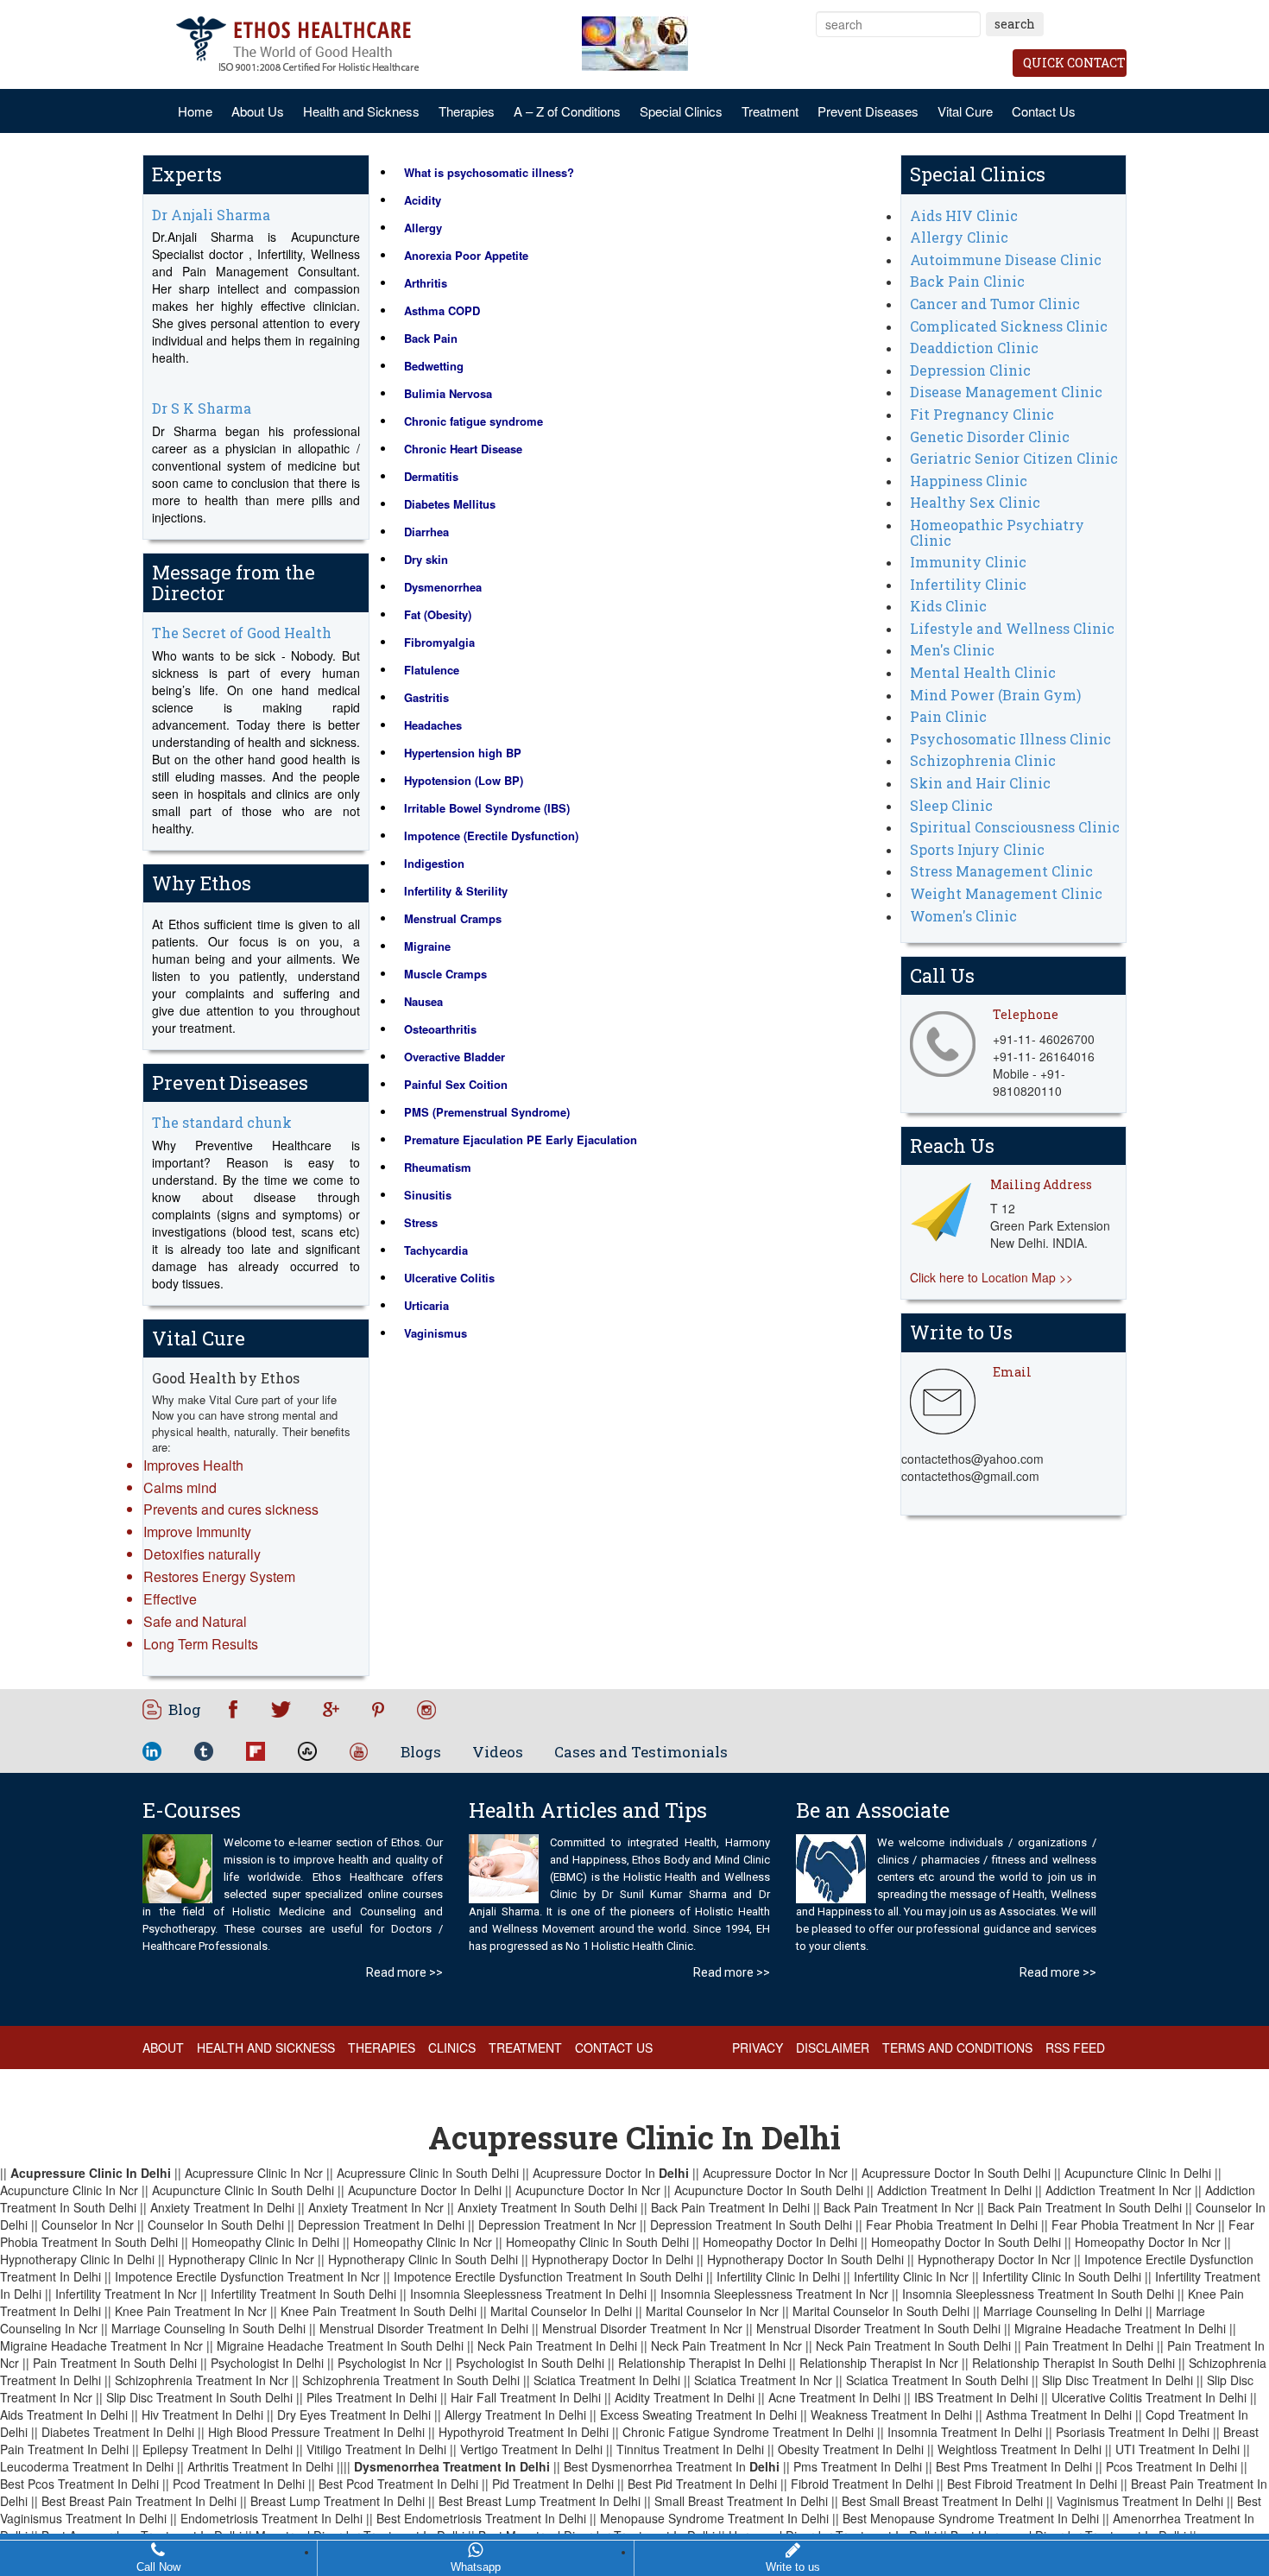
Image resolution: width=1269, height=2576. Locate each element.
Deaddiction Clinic (974, 348)
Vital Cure (965, 111)
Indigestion (434, 863)
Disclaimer (833, 2048)
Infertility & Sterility (456, 891)
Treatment (770, 111)
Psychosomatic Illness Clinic (1010, 739)
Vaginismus (436, 1333)
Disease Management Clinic (1006, 392)
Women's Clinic (963, 916)
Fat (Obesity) (438, 614)
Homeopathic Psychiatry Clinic (997, 532)
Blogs (421, 1752)
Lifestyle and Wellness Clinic (1012, 628)
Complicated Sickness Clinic (1009, 326)
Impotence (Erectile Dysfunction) (491, 835)
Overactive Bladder (455, 1057)
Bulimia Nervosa (448, 393)
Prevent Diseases (868, 111)
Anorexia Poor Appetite (466, 255)
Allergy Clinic (959, 237)
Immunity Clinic (968, 562)
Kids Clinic (948, 606)
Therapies (467, 111)
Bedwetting (434, 366)
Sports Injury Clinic (977, 849)
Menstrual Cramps (453, 918)
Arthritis (426, 283)
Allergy (423, 228)
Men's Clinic (952, 650)
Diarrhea (426, 532)
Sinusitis (428, 1195)
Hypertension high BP (463, 753)
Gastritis (426, 697)
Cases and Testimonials (641, 1752)
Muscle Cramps (445, 974)
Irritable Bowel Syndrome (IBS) (487, 808)
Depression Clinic (970, 370)
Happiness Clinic (969, 481)
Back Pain (431, 338)
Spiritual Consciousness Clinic (1015, 827)
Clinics (452, 2048)
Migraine (427, 946)
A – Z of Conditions (567, 111)
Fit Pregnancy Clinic (982, 414)
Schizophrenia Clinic (983, 760)
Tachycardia (436, 1250)
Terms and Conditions (957, 2048)
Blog (185, 1709)
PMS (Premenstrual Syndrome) (487, 1112)
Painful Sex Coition (456, 1084)
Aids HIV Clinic (964, 215)
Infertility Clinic (968, 584)
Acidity (423, 200)
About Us (258, 111)
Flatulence (432, 670)
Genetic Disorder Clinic (990, 437)
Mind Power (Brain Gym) (995, 695)
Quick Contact (1074, 63)
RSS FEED (1075, 2048)
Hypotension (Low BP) (464, 780)
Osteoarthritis (440, 1029)
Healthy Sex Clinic (975, 502)
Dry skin (426, 559)
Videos (498, 1752)
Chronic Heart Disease (463, 449)
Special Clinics (681, 111)
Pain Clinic (948, 716)
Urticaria (426, 1305)
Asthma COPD (442, 310)
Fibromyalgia (439, 642)
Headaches (433, 725)
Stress (421, 1222)
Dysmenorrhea (443, 587)
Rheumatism (438, 1167)
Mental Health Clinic (983, 672)
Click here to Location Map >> (991, 1277)
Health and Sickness (361, 111)
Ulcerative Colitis (449, 1278)
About (163, 2048)
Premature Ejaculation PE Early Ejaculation (521, 1139)
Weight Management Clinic (1006, 893)
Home (195, 111)
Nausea (423, 1001)
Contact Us (1044, 111)
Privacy (758, 2048)
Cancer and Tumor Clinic (995, 304)
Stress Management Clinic (1001, 871)
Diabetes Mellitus (450, 504)
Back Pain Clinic (967, 281)
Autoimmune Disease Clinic (1006, 259)
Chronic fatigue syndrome (474, 421)
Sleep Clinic (951, 805)
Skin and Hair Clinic (980, 783)
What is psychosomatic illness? (489, 172)
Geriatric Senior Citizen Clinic (1014, 458)
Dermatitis (431, 476)
